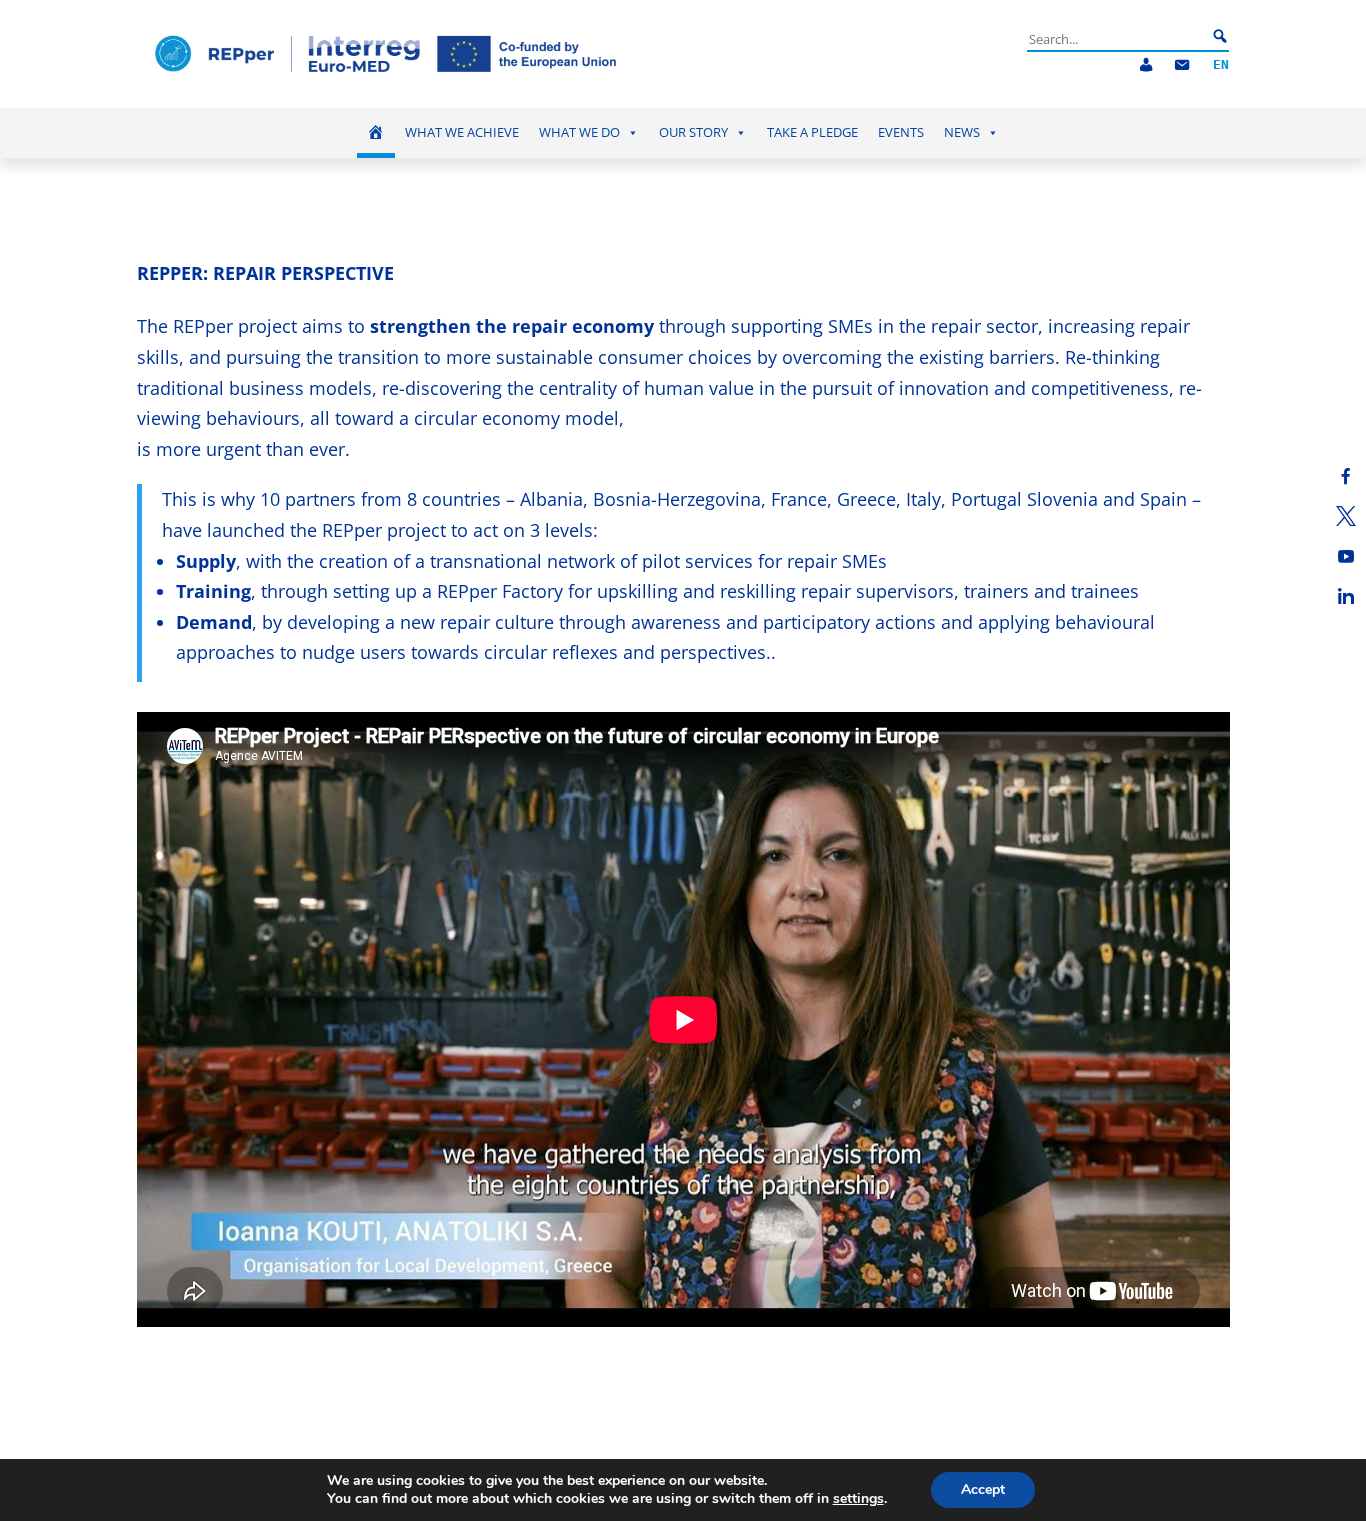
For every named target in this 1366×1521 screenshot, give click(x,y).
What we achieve (462, 132)
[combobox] (1117, 39)
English (1221, 65)
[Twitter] (1346, 516)
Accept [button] (983, 1489)
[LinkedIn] (1346, 596)
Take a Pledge (812, 132)
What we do (579, 132)
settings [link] (858, 1498)
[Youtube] (1346, 556)
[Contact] (1182, 65)
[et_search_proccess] (1220, 37)
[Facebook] (1346, 476)
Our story (693, 132)
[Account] (1146, 65)
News (962, 132)
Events (901, 132)
